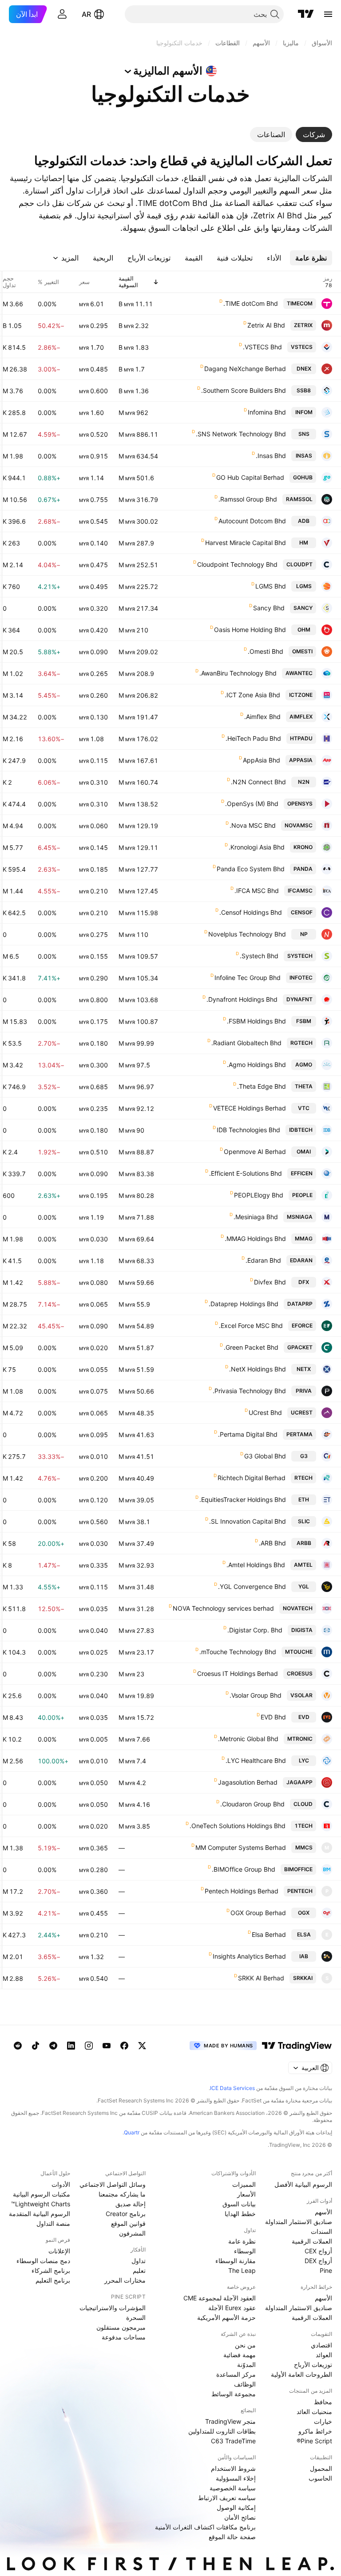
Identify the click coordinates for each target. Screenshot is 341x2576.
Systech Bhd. (259, 956)
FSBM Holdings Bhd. (256, 1021)
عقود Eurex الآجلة (232, 2308)
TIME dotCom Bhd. (251, 303)
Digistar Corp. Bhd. (255, 1630)
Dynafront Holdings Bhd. (242, 999)
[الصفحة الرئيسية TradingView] (306, 14)
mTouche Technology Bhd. (238, 1652)
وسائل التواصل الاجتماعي (113, 2184)
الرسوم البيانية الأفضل (303, 2184)
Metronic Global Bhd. (248, 1739)
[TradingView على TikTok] (36, 2046)
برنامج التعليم (53, 2280)
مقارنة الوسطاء (236, 2261)
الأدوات (61, 2184)
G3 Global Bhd (265, 1456)
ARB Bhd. (272, 1543)
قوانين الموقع (128, 2223)
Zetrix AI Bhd (266, 325)
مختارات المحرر (125, 2280)
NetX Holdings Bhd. (258, 1369)
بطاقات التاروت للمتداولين (222, 2431)
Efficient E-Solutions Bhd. (246, 1173)
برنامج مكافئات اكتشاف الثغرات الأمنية (205, 2527)
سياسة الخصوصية (233, 2488)
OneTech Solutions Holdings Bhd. (238, 1826)
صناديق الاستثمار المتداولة (299, 2222)
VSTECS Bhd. (262, 347)
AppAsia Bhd (262, 760)
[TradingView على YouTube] (107, 2046)
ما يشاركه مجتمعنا (122, 2194)
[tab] (314, 134)
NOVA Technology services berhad (223, 1608)
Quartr (132, 2132)
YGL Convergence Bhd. (252, 1586)
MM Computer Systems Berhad (241, 1847)
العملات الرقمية (312, 2241)
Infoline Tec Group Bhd (248, 978)
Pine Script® (314, 2441)
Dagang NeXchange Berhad (245, 369)
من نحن (245, 2345)
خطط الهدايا (240, 2214)
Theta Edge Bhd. (262, 1086)
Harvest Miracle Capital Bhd (246, 543)
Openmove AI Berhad (255, 1152)
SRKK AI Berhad (261, 1978)
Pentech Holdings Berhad (242, 1891)
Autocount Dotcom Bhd (252, 521)
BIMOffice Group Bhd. (244, 1869)
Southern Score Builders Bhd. (244, 390)
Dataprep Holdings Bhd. (244, 1304)
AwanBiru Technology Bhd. (238, 673)
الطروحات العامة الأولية (301, 2374)
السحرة (136, 2317)
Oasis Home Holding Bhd (250, 630)
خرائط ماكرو (315, 2431)
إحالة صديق (131, 2204)
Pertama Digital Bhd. (248, 1434)
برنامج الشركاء (51, 2270)
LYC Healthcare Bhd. (256, 1760)
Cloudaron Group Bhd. (252, 1804)
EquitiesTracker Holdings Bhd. (243, 1499)
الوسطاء (245, 2251)
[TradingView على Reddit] (18, 2046)
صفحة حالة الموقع (232, 2537)
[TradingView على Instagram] (89, 2046)
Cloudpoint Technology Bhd (237, 564)
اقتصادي (321, 2345)
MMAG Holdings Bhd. (255, 1239)
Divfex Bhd (270, 1282)
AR (86, 14)
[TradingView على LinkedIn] (71, 2046)
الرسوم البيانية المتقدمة (40, 2214)
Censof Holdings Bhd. (251, 912)
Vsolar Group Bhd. (256, 1695)
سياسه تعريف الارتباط (227, 2498)
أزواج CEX (318, 2251)
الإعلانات (59, 2251)
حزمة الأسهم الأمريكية (226, 2317)
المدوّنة (246, 2365)
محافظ (323, 2402)
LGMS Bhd (271, 586)
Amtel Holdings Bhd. (256, 1565)
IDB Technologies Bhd (248, 1130)
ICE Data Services (232, 2088)
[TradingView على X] (142, 2046)
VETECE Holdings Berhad (250, 1108)
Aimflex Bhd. (262, 717)
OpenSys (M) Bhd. (252, 804)
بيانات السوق (239, 2204)
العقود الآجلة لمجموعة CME (220, 2298)
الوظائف (245, 2384)
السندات (321, 2231)
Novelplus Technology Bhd (247, 934)
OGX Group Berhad (258, 1913)
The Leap (242, 2270)
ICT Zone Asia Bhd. (252, 695)
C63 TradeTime (233, 2441)
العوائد (324, 2355)
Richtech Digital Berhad (252, 1478)
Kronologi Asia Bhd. (257, 847)
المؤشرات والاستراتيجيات (113, 2308)
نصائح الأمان (240, 2517)
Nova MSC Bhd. (253, 825)
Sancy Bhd (269, 608)
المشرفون (132, 2233)
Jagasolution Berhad (248, 1782)
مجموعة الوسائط (234, 2394)
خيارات (323, 2421)
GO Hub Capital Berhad (250, 477)
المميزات (244, 2184)
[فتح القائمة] (328, 14)
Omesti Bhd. (266, 651)
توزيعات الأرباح (313, 2365)
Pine (326, 2270)
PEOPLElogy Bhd (259, 1195)
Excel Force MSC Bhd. (251, 1326)
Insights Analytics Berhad (249, 1956)
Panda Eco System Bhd (251, 869)
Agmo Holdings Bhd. (256, 1065)
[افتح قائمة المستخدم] (62, 14)
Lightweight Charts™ (41, 2204)
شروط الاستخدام (233, 2468)
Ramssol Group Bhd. (248, 499)
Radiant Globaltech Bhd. (246, 1043)
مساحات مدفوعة (124, 2337)
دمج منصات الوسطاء (43, 2261)
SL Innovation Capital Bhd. (248, 1521)
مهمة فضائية (240, 2355)
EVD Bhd (273, 1717)
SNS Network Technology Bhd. (241, 434)
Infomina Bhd (267, 412)
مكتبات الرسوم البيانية (42, 2194)
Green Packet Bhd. (251, 1347)
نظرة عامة (242, 2241)
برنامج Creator (126, 2214)
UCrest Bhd (265, 1412)
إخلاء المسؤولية (236, 2478)
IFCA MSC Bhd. (257, 891)
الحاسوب (320, 2478)
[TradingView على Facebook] (124, 2046)
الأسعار (246, 2194)
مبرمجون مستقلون (121, 2327)
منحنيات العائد (314, 2412)
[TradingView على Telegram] (53, 2046)
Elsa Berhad (269, 1934)
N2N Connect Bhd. (258, 782)
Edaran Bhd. (263, 1260)
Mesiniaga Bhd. (256, 1217)
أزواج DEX (318, 2261)
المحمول (321, 2468)
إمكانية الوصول (236, 2507)
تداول (139, 2261)
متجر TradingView (230, 2421)
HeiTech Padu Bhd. (253, 738)
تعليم (139, 2270)
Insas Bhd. (271, 456)
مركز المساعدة (236, 2374)
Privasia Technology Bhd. (249, 1391)
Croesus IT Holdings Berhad (238, 1673)
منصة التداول (53, 2223)
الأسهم (323, 2212)
